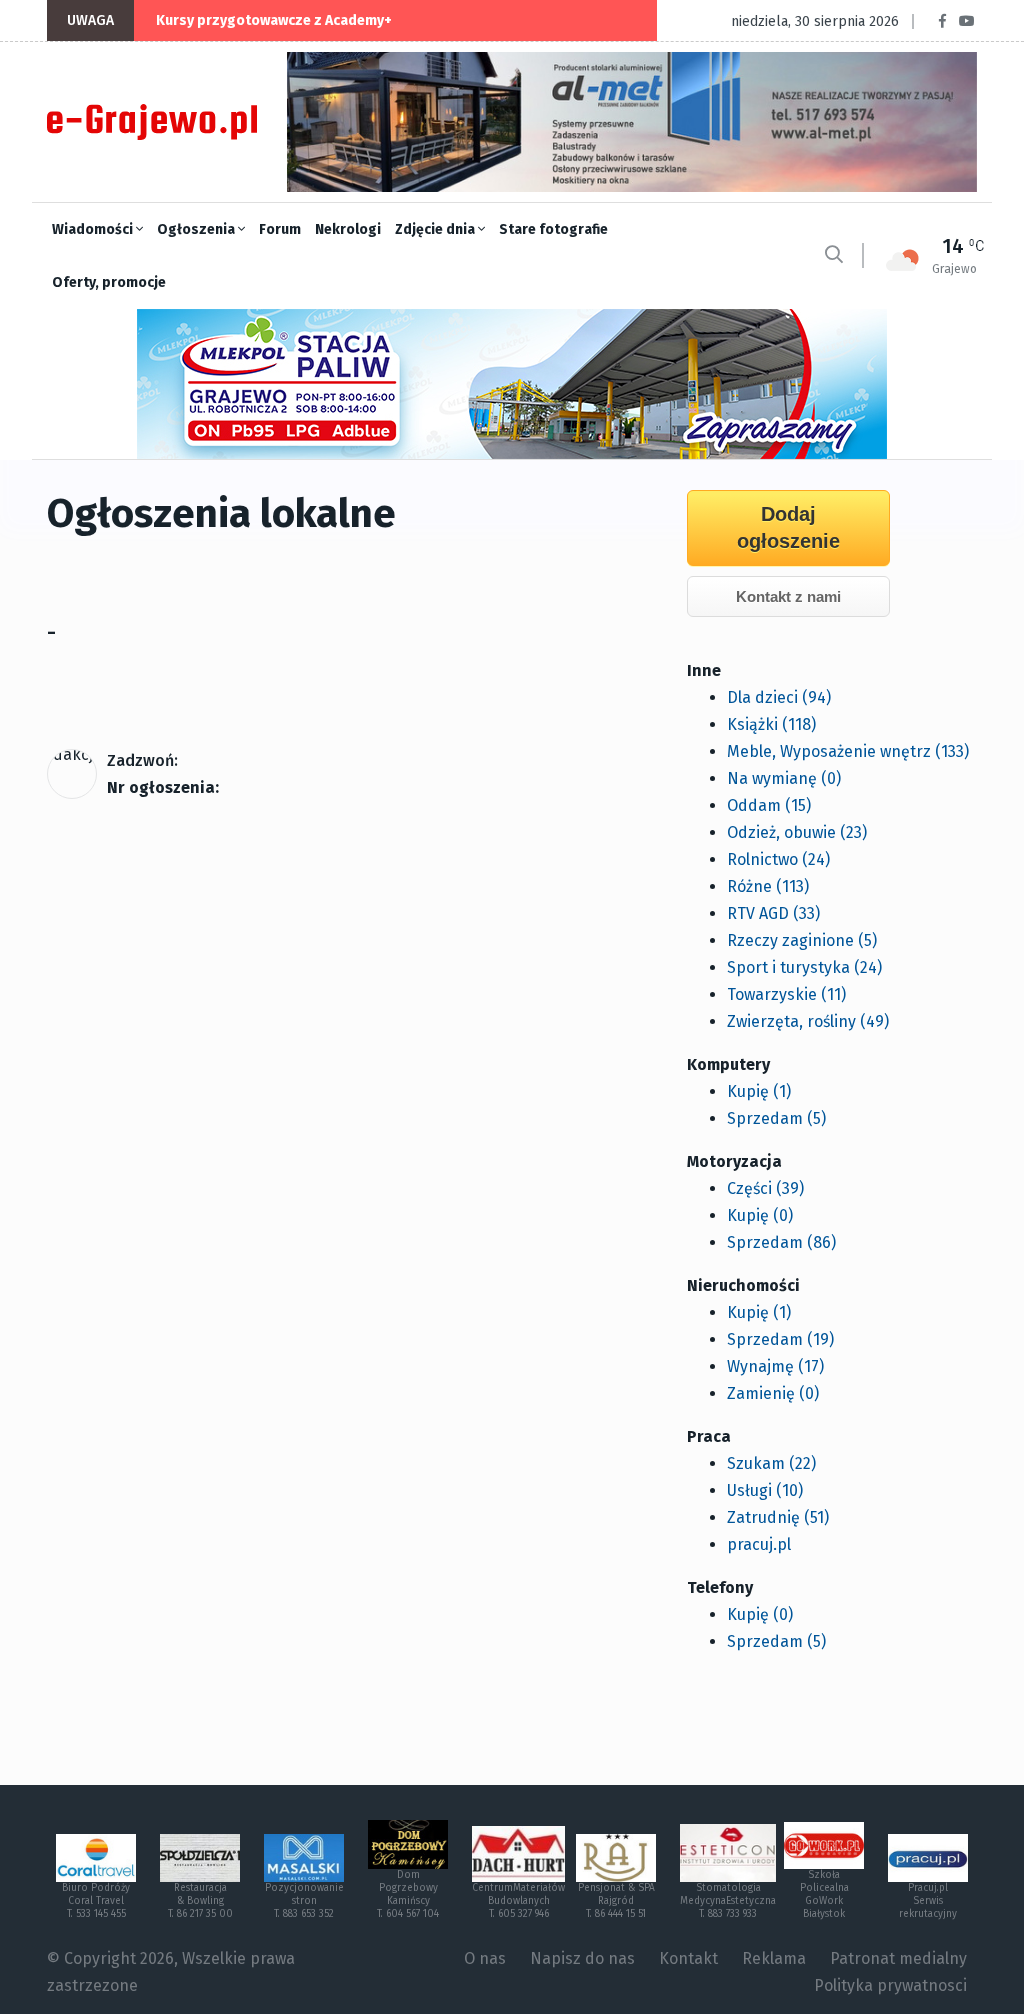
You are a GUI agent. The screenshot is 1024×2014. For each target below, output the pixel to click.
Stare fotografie (553, 229)
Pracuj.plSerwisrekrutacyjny (928, 1901)
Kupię (759, 1091)
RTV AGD (773, 913)
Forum (280, 229)
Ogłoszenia (197, 229)
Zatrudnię (778, 1517)
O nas (485, 1958)
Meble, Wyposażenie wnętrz (848, 751)
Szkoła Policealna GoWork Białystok (824, 1894)
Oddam (769, 805)
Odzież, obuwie (797, 832)
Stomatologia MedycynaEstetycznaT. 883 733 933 (728, 1901)
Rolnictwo (778, 859)
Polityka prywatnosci (890, 1985)
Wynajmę (775, 1366)
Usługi (765, 1490)
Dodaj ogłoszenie (788, 527)
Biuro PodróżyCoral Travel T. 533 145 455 (96, 1901)
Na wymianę (784, 778)
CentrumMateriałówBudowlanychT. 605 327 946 (518, 1901)
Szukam (771, 1463)
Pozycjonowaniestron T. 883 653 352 (304, 1901)
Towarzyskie (786, 994)
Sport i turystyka (804, 967)
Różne (768, 886)
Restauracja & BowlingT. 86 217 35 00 (200, 1901)
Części (765, 1188)
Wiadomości (94, 229)
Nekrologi (348, 229)
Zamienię (773, 1393)
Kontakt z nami (788, 596)
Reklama (774, 1958)
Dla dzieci (779, 697)
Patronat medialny (898, 1958)
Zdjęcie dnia (436, 229)
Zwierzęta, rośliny (808, 1021)
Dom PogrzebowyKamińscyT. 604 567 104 (408, 1894)
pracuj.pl (759, 1544)
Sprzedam (776, 1118)
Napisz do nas (582, 1958)
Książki (771, 724)
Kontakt (688, 1958)
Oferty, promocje (109, 282)
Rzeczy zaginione (802, 940)
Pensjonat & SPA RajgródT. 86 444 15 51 (616, 1901)
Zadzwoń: (142, 760)
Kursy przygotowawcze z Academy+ (274, 20)
